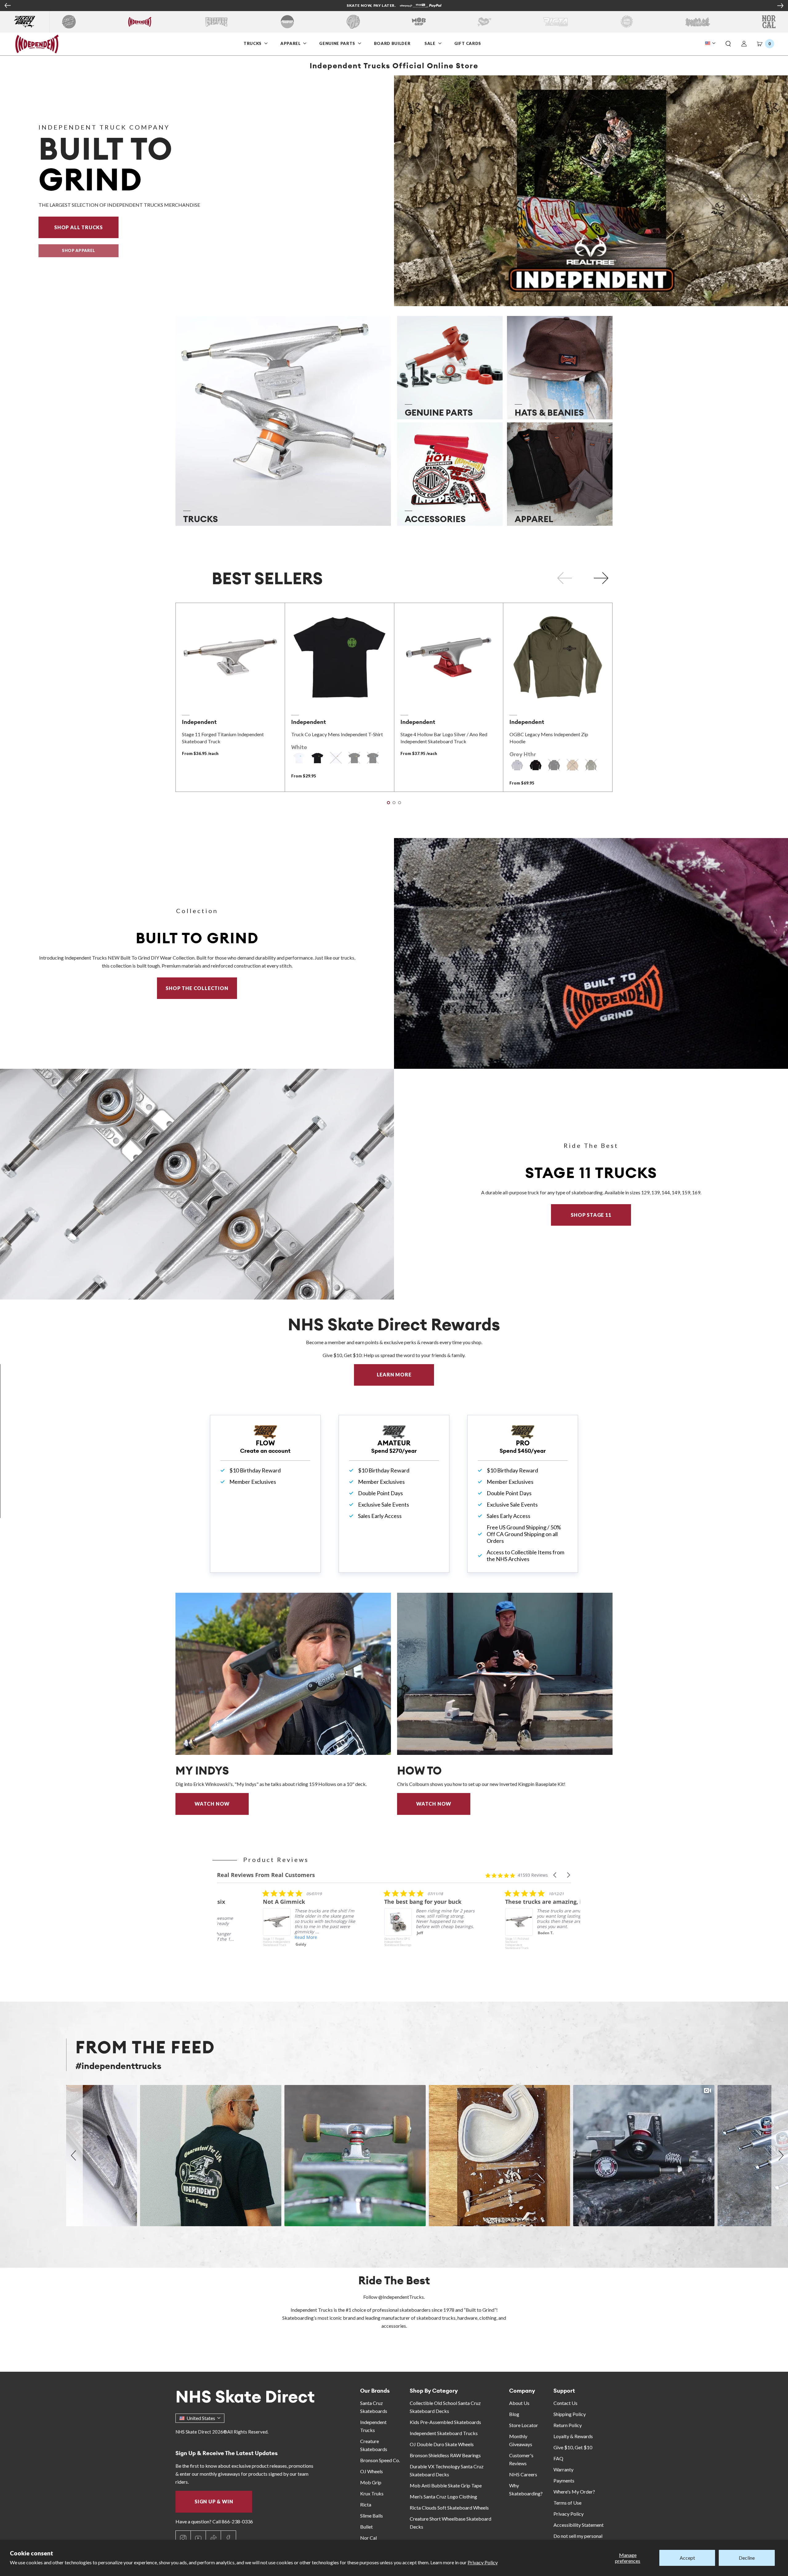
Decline (747, 2558)
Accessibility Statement (579, 2525)
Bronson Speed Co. (380, 2460)
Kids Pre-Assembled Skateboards (445, 2422)
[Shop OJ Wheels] (353, 22)
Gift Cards (468, 43)
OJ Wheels (372, 2471)
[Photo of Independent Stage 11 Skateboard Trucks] (197, 1184)
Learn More (405, 1374)
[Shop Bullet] (698, 22)
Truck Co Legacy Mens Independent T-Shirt (337, 734)
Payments (564, 2480)
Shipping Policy (570, 2414)
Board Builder (393, 43)
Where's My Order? (574, 2492)
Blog (514, 2414)
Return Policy (568, 2425)
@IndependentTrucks (401, 2297)
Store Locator (524, 2425)
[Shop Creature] (216, 22)
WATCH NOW (212, 1804)
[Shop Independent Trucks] (140, 22)
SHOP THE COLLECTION (197, 988)
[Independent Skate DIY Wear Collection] (591, 953)
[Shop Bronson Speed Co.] (287, 22)
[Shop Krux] (484, 22)
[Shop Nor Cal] (769, 22)
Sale (431, 43)
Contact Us (565, 2403)
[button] (728, 44)
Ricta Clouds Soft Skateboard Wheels (449, 2508)
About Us (519, 2403)
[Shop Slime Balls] (627, 22)
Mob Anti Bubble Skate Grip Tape (446, 2485)
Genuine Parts (338, 43)
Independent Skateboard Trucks (444, 2433)
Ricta (366, 2504)
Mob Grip (371, 2482)
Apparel (291, 43)
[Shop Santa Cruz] (69, 22)
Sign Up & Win (214, 2501)
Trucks (253, 43)
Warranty (563, 2469)
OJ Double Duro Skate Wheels (442, 2444)
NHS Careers (523, 2474)
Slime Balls (372, 2516)
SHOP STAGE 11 (591, 1215)
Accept (687, 2558)
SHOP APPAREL (78, 250)
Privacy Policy (483, 2562)
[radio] (299, 758)
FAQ (558, 2458)
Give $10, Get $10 (573, 2447)
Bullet (366, 2527)
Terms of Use (567, 2503)
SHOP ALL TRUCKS (86, 227)
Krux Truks (372, 2493)
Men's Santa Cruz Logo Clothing (443, 2496)
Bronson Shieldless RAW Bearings (445, 2455)
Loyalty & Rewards (573, 2436)
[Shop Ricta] (556, 22)
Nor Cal (368, 2538)
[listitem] (261, 1929)
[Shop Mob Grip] (419, 22)
